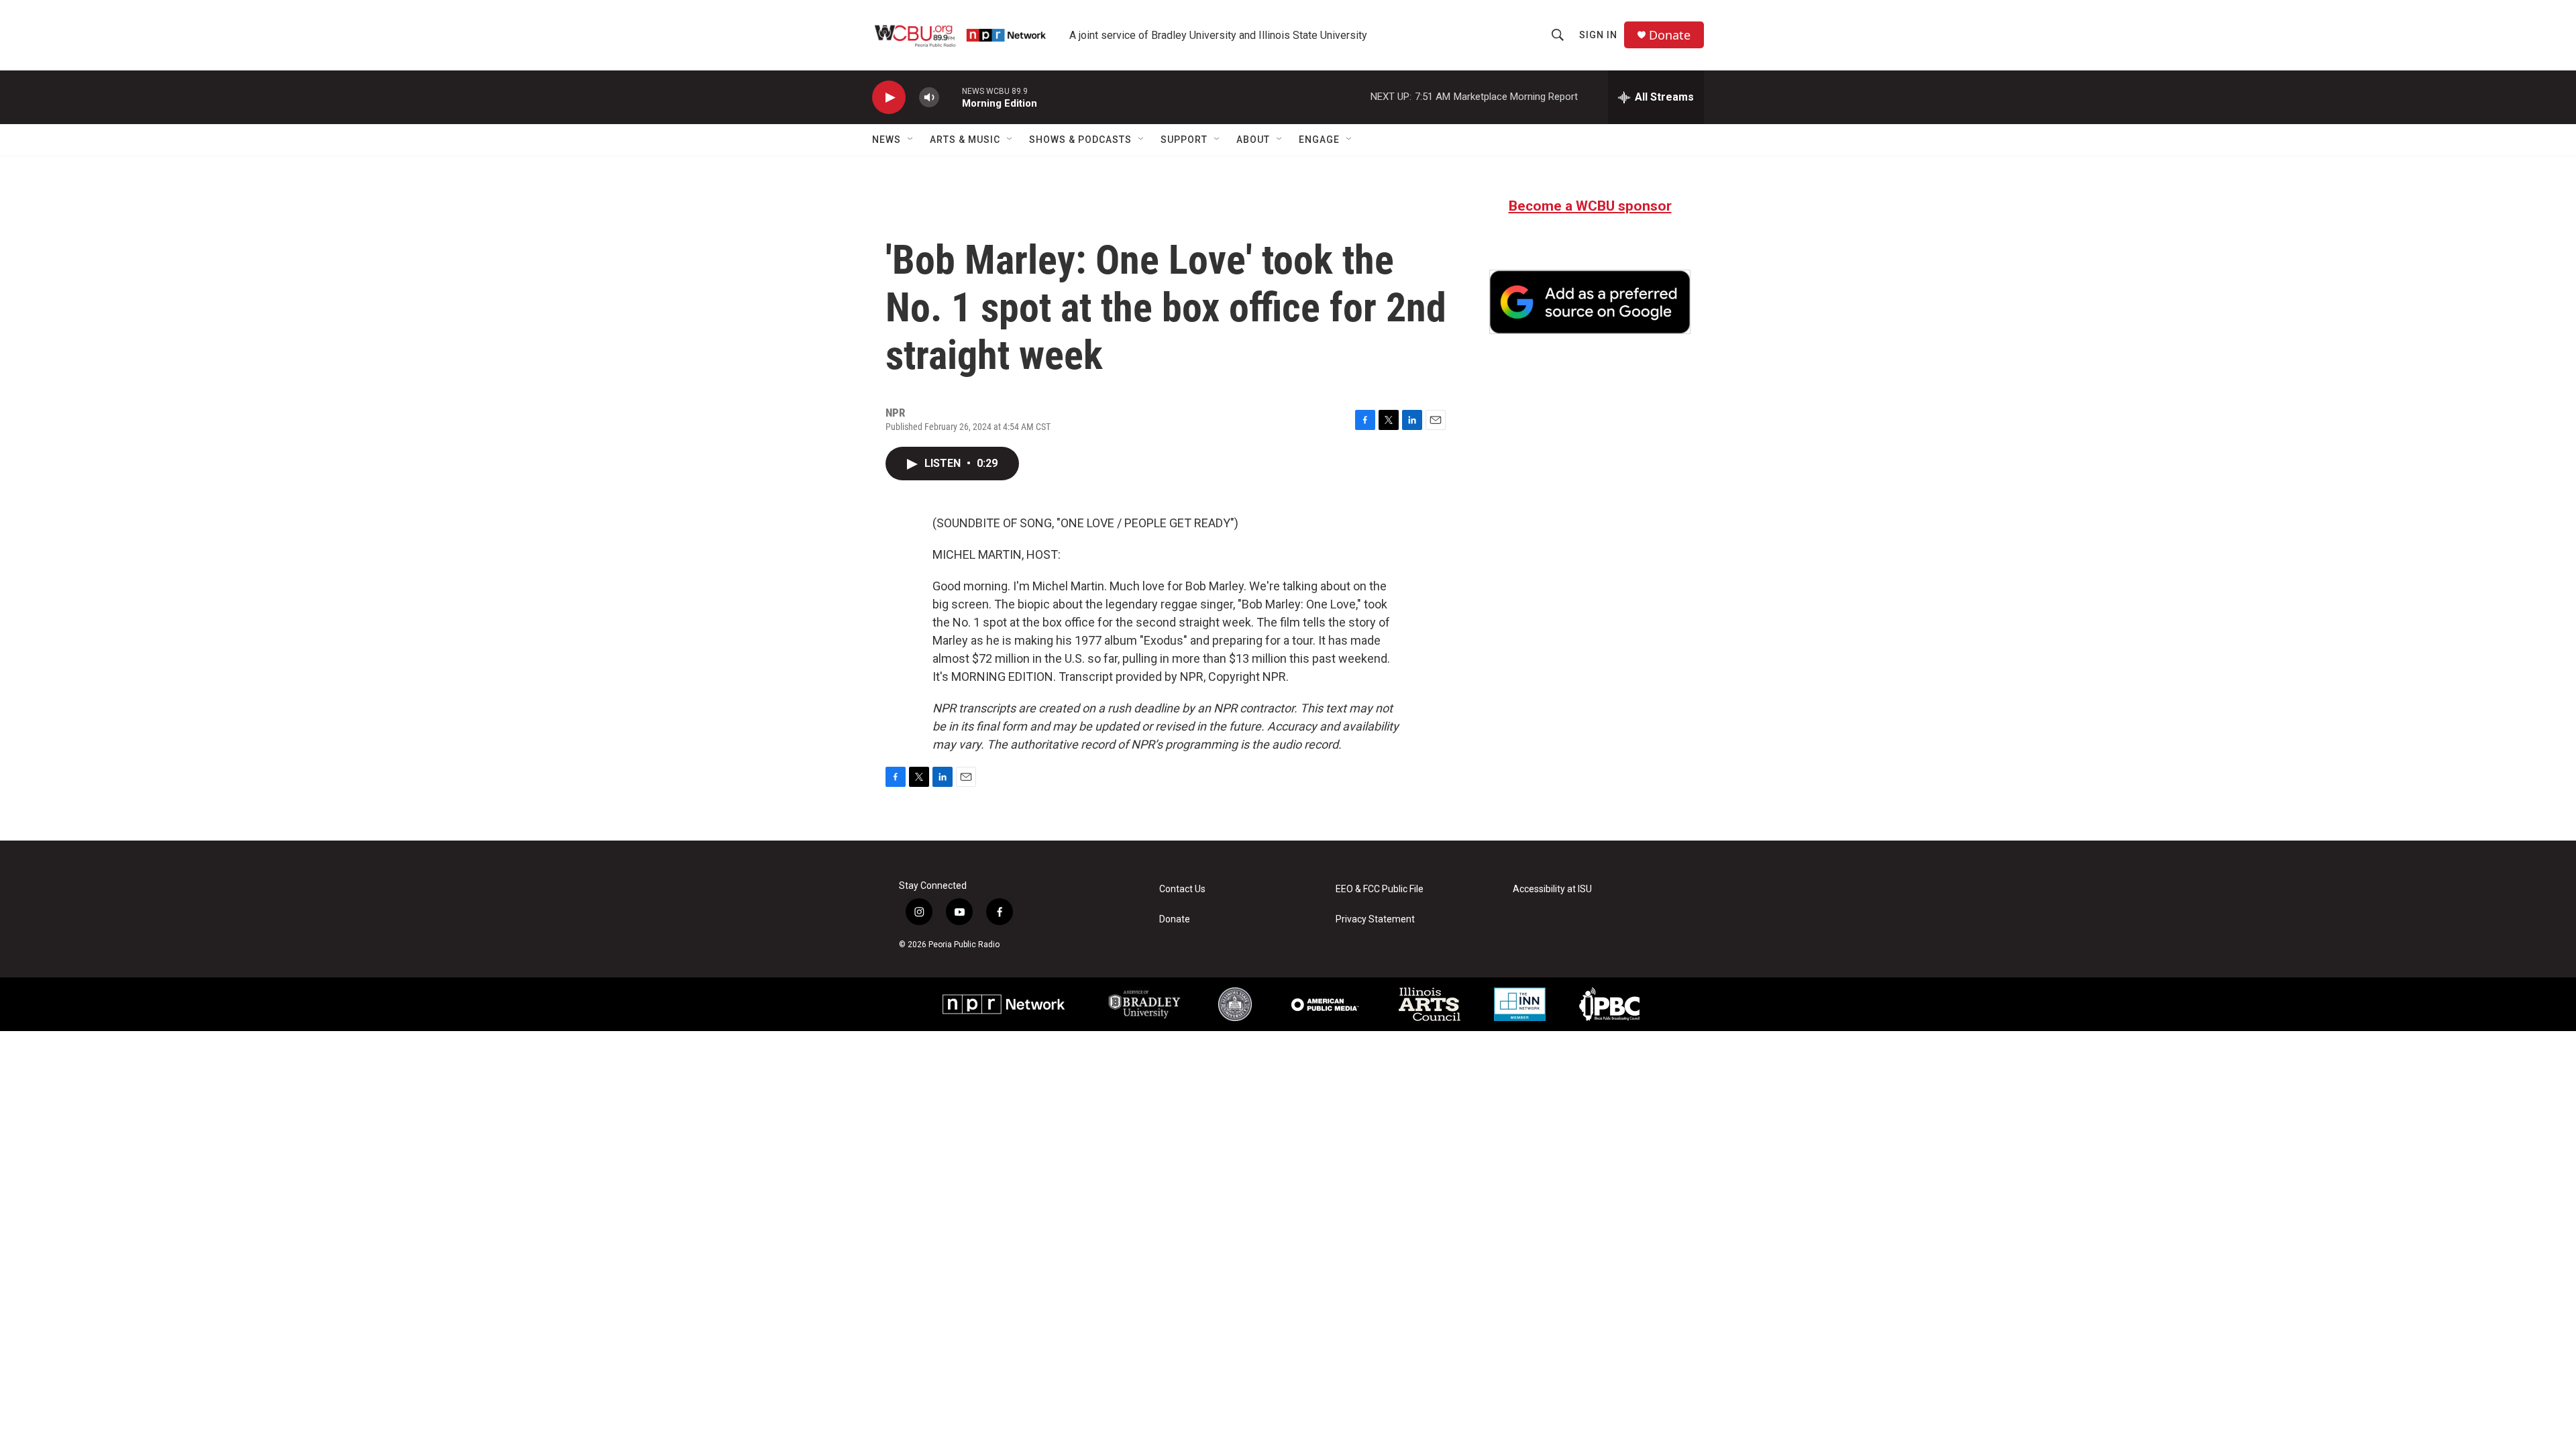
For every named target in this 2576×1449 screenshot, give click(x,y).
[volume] (929, 98)
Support (1184, 140)
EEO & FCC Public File (1380, 889)
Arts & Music (965, 140)
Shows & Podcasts (1080, 140)
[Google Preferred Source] (1590, 302)
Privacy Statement (1375, 919)
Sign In (1598, 35)
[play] (889, 98)
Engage (1319, 140)
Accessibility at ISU (1552, 889)
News (887, 140)
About (1253, 140)
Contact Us (1182, 889)
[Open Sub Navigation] (911, 140)
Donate (1670, 35)
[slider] (951, 97)
